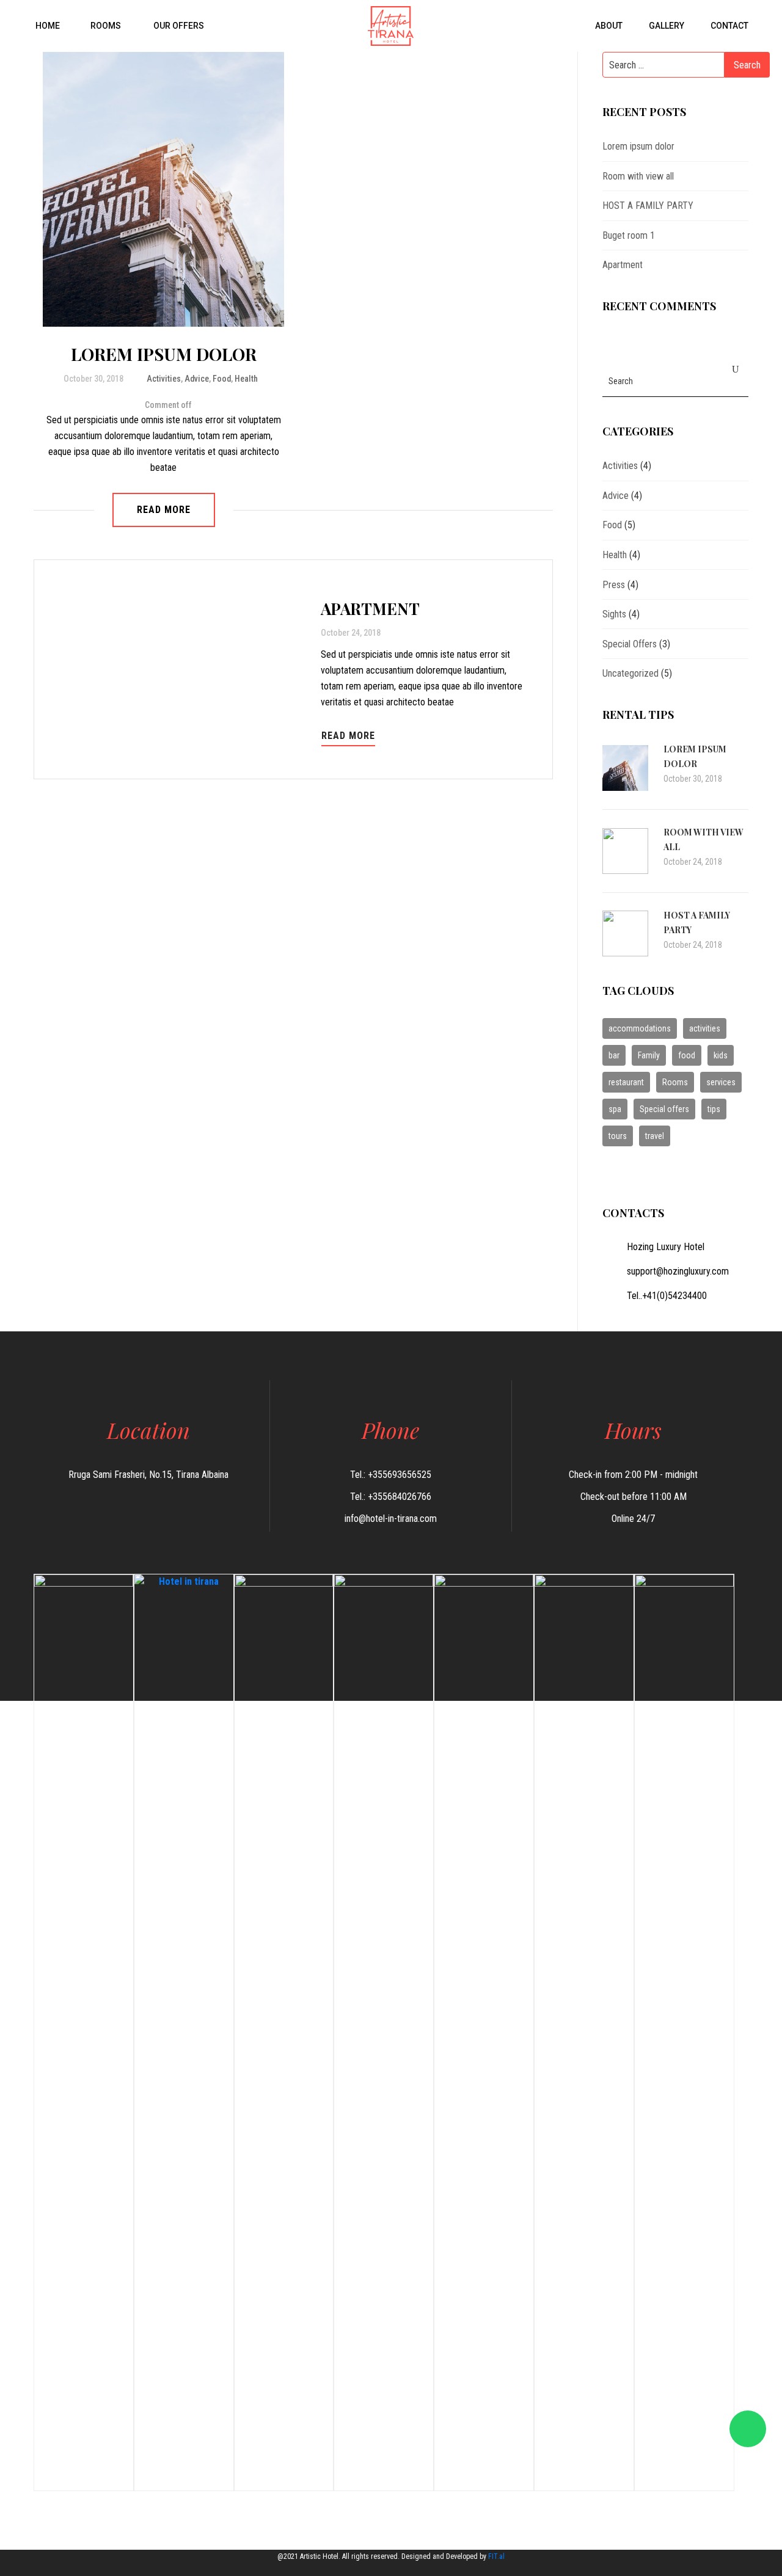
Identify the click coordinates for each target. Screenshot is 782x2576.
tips (714, 1109)
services (721, 1082)
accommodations (640, 1028)
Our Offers (178, 26)
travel (655, 1136)
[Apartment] (182, 669)
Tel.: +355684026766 (391, 1497)
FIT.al (496, 2556)
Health (246, 379)
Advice (197, 379)
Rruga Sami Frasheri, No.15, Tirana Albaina (148, 1475)
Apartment (370, 609)
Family (649, 1055)
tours (618, 1136)
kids (721, 1055)
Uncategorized (630, 673)
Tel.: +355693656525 (391, 1475)
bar (614, 1055)
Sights (614, 614)
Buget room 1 (629, 235)
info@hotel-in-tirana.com (391, 1519)
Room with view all (638, 176)
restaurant (626, 1082)
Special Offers (630, 644)
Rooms (106, 26)
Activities (164, 379)
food (687, 1055)
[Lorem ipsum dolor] (173, 189)
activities (705, 1028)
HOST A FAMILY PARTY (648, 206)
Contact (729, 26)
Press (614, 585)
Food (222, 379)
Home (47, 26)
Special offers (664, 1109)
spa (615, 1109)
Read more (164, 510)
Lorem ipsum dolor (164, 354)
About (608, 26)
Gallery (666, 26)
